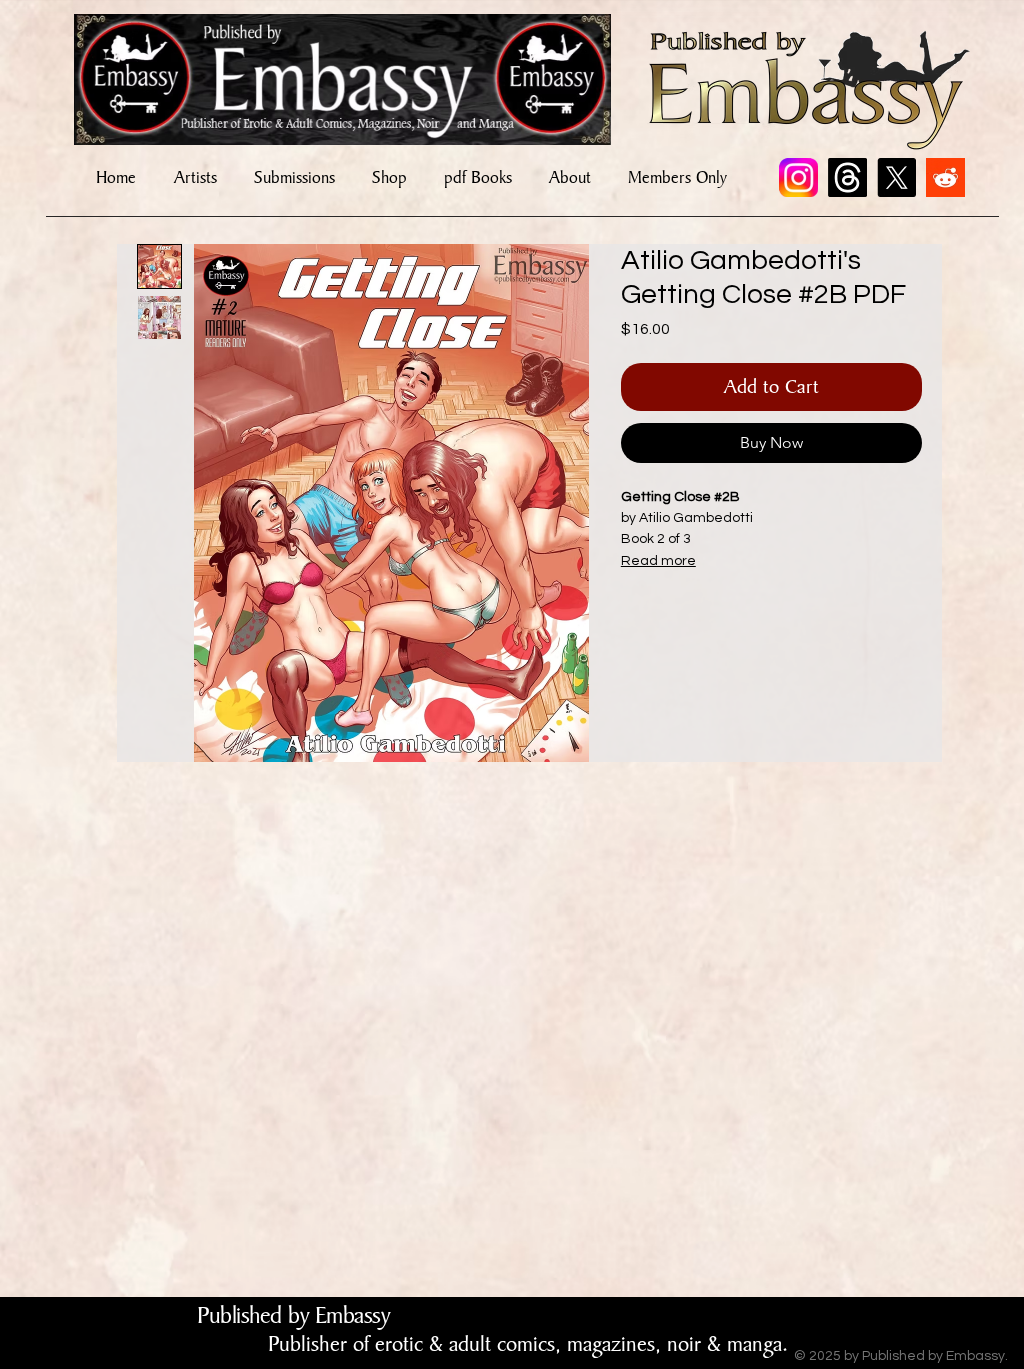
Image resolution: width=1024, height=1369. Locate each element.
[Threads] (847, 177)
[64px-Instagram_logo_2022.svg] (798, 177)
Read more (658, 561)
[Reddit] (945, 177)
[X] (896, 177)
